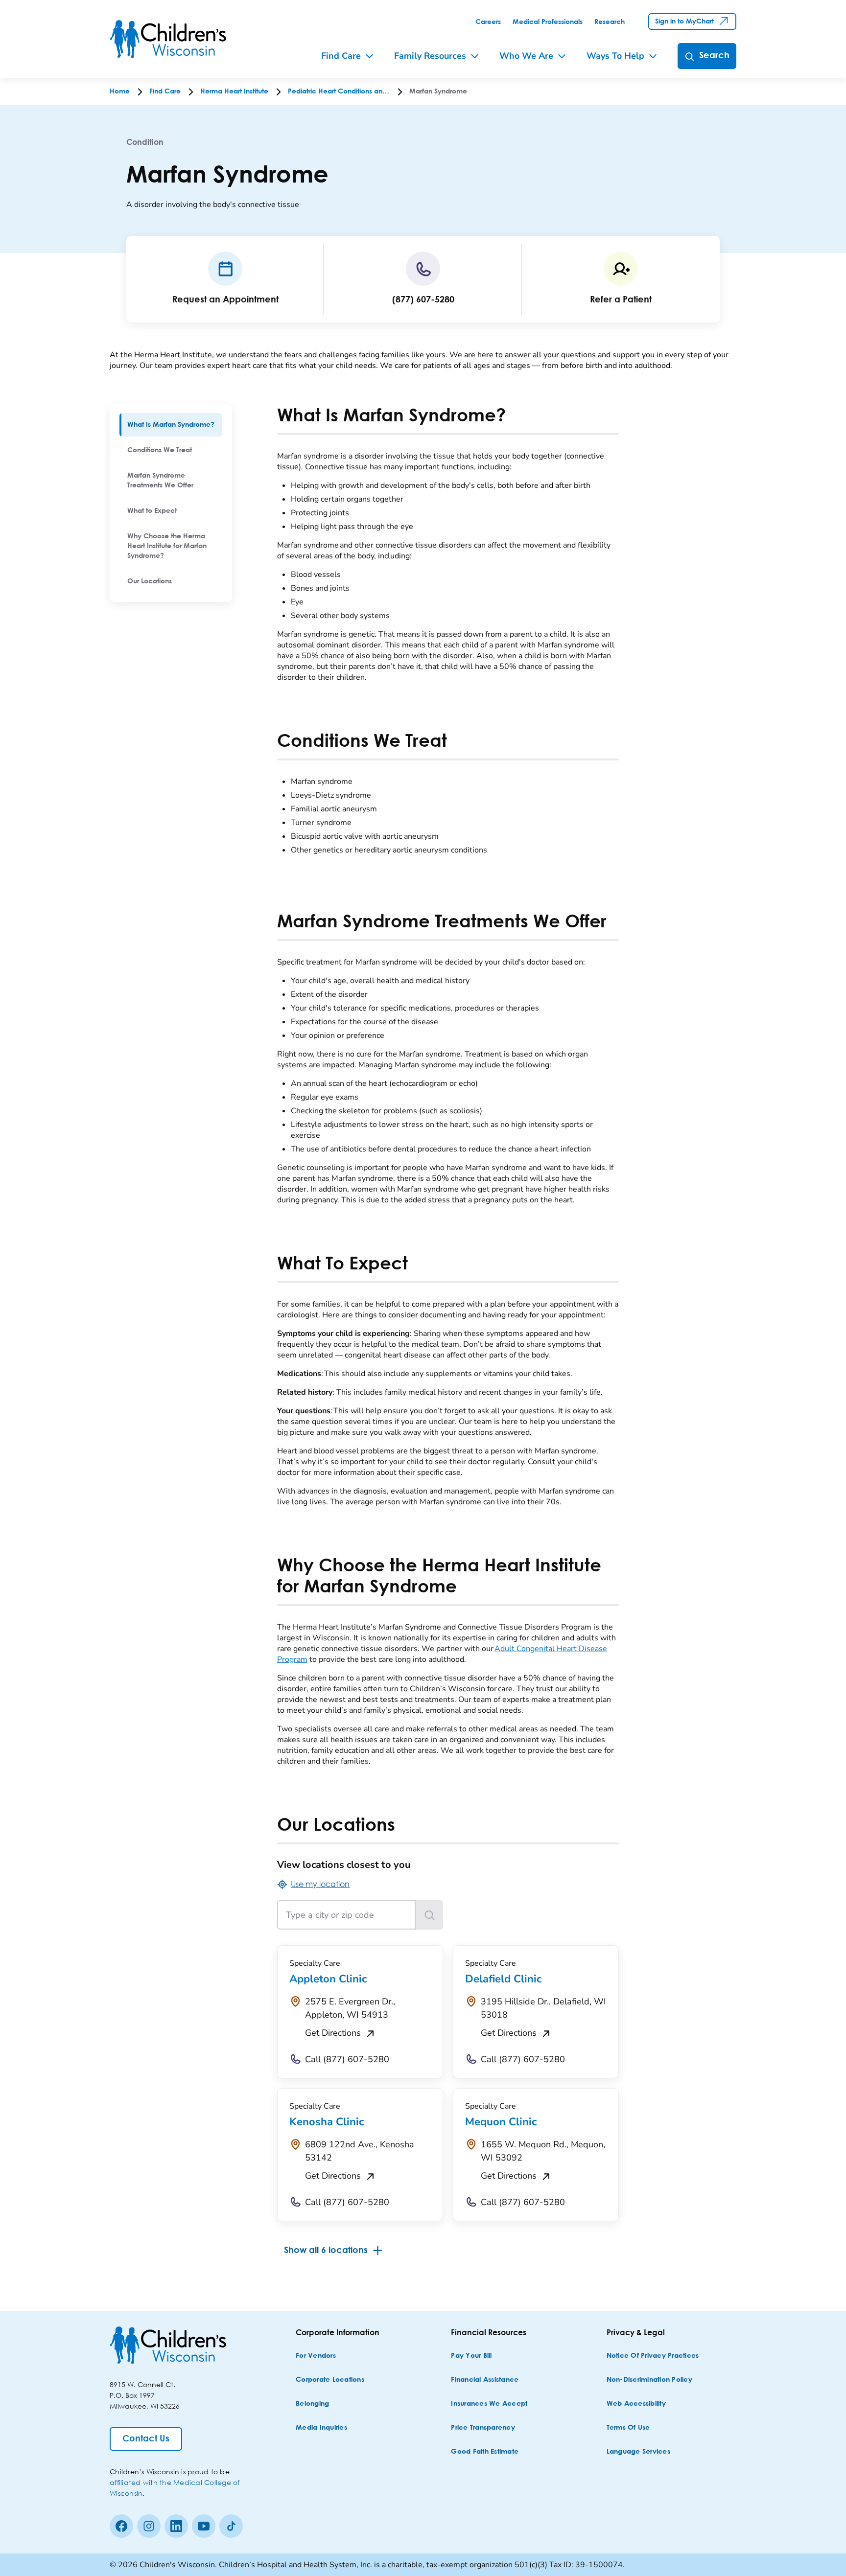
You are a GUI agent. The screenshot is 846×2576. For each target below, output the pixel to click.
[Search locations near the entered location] (429, 1915)
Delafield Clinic (503, 1979)
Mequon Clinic (501, 2122)
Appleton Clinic (328, 1979)
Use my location (320, 1884)
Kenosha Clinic (327, 2122)
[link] (488, 22)
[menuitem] (171, 425)
